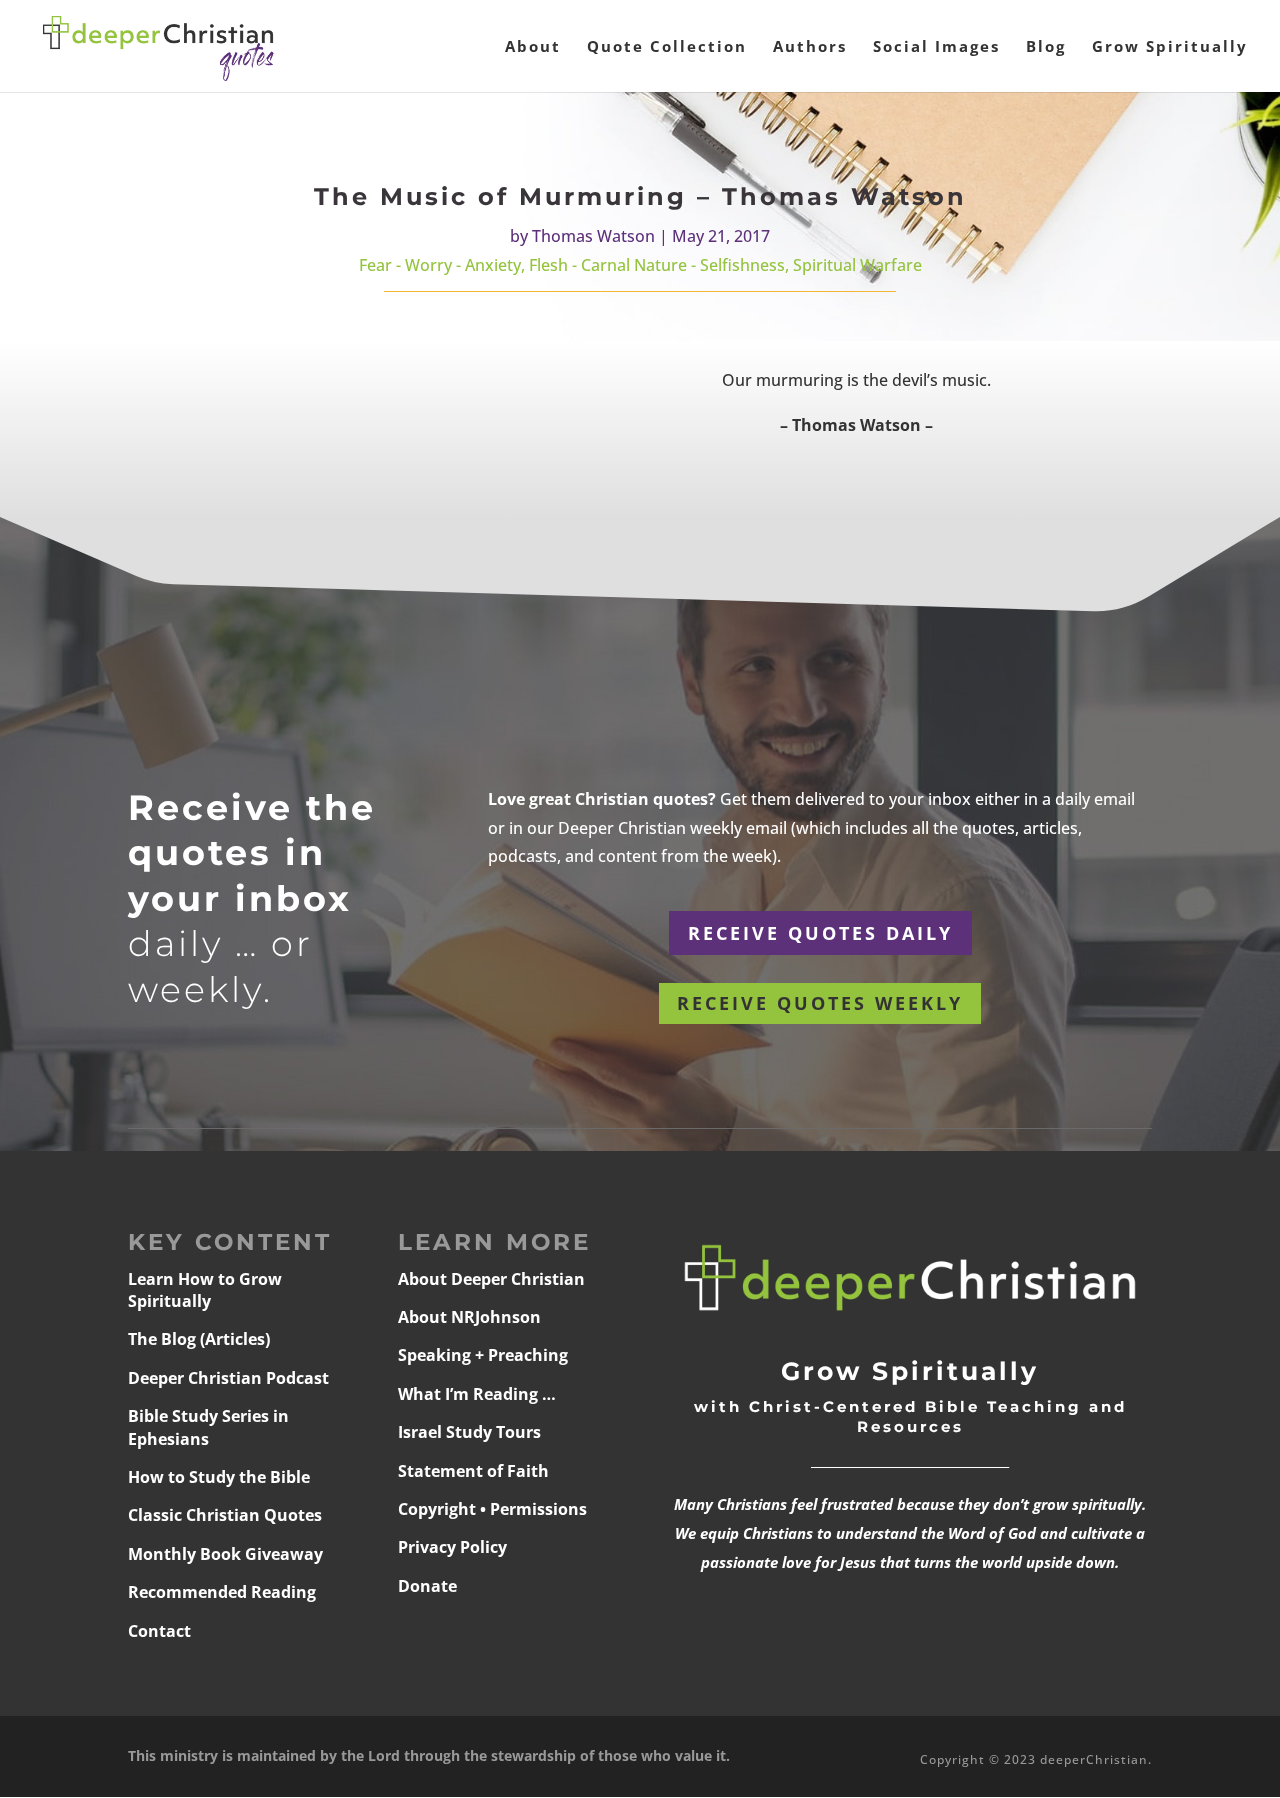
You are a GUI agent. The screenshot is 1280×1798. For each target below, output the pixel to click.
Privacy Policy (452, 1547)
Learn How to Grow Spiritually (205, 1290)
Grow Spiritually (1170, 47)
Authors (810, 47)
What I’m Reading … (477, 1394)
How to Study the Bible (219, 1477)
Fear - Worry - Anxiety (440, 265)
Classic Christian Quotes (225, 1515)
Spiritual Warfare (857, 265)
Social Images (936, 47)
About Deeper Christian (491, 1279)
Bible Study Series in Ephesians (208, 1427)
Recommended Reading (222, 1592)
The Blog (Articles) (199, 1339)
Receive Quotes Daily (820, 933)
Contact (159, 1631)
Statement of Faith (473, 1471)
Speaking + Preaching (483, 1355)
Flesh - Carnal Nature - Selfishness (657, 265)
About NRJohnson (469, 1317)
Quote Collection (667, 47)
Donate (427, 1586)
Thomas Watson (593, 236)
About (533, 47)
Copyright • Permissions (492, 1509)
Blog (1046, 47)
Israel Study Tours (469, 1432)
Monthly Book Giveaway (225, 1554)
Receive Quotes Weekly (820, 1003)
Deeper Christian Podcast (228, 1378)
